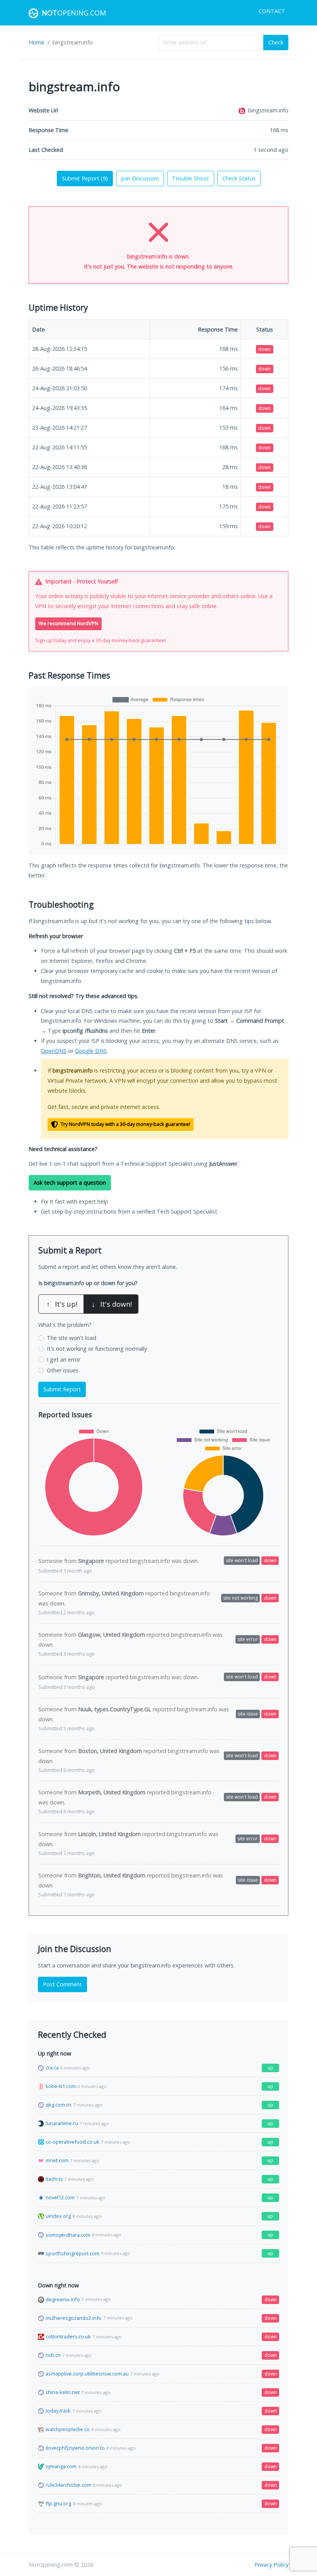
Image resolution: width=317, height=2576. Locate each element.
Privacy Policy (271, 2565)
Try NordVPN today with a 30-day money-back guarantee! (125, 1124)
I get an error (64, 1359)
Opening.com (74, 13)
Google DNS (91, 1051)
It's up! (62, 1304)
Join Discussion (140, 178)
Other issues (63, 1370)
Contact (272, 11)
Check (276, 42)
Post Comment (62, 1984)
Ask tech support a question (70, 1183)
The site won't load (72, 1338)
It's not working (97, 1349)
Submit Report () (85, 178)
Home (37, 42)
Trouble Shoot (191, 178)
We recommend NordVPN (68, 623)
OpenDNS (54, 1051)
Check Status (239, 178)
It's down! (112, 1304)
